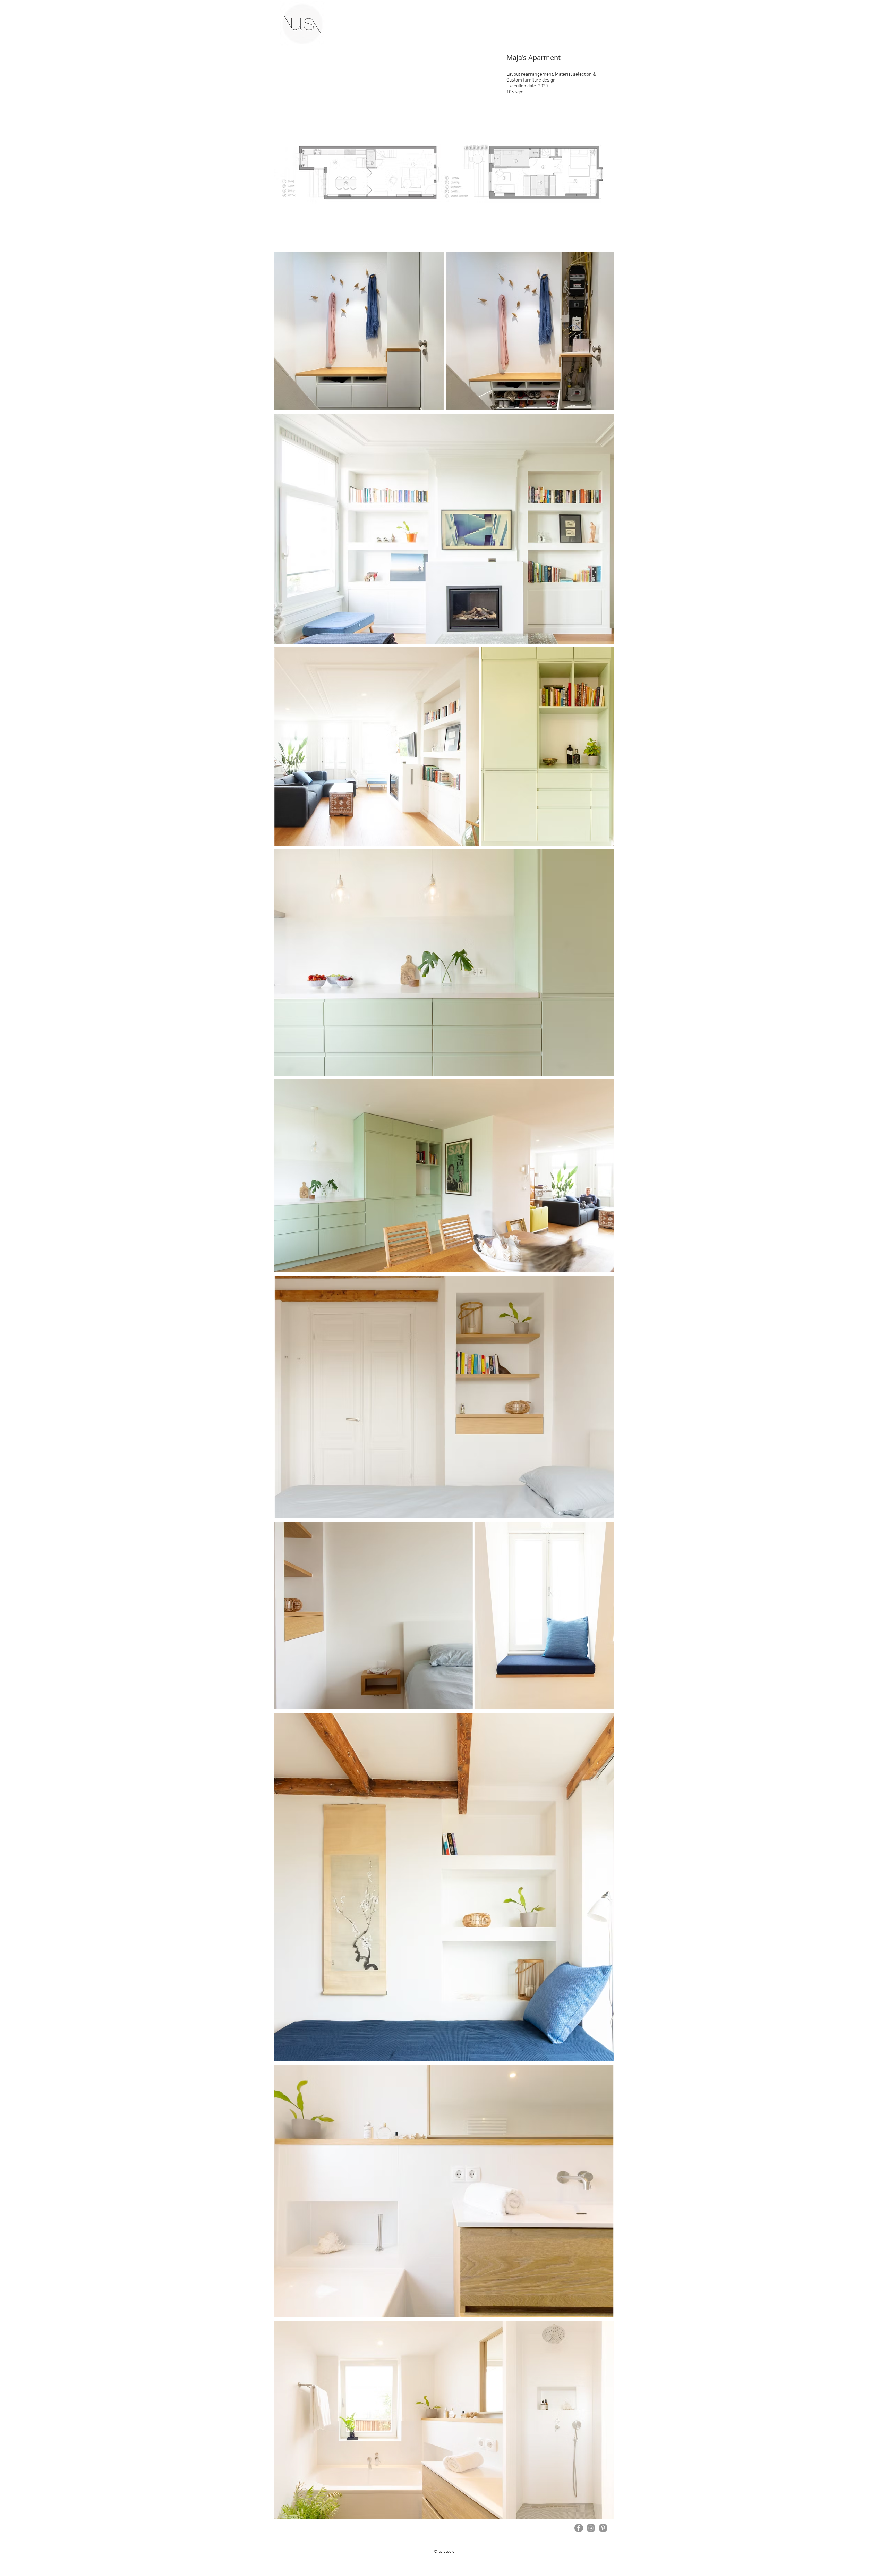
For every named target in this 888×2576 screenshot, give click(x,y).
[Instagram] (591, 2528)
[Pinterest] (603, 2528)
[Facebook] (579, 2528)
